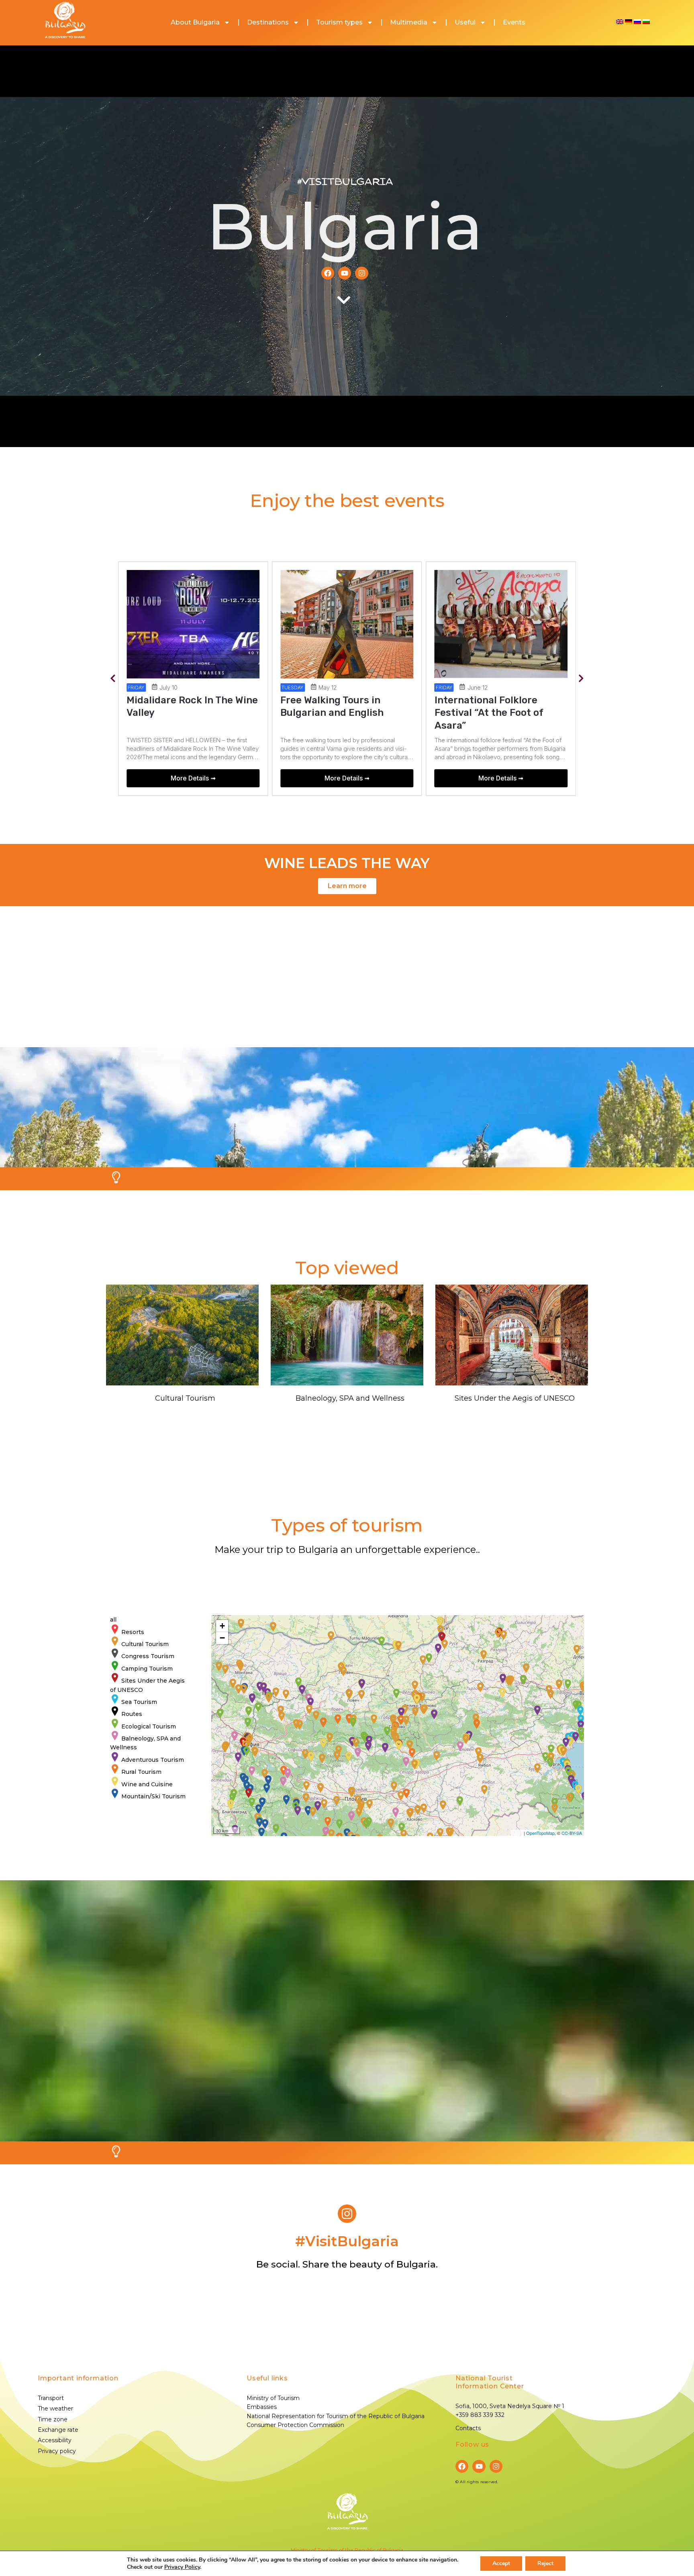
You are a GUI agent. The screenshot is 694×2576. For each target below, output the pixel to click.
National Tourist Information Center (490, 2382)
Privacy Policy (182, 2567)
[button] (113, 679)
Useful (465, 22)
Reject (545, 2563)
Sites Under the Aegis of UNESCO (515, 1398)
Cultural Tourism (185, 1398)
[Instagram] (361, 273)
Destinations (268, 22)
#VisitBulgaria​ (347, 2241)
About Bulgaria (195, 22)
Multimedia (409, 22)
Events (514, 22)
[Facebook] (328, 273)
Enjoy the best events (347, 500)
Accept (501, 2563)
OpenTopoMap (540, 1833)
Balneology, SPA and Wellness (350, 1398)
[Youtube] (345, 273)
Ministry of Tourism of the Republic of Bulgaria (347, 2550)
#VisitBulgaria (345, 182)
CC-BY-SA (572, 1833)
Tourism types (339, 22)
